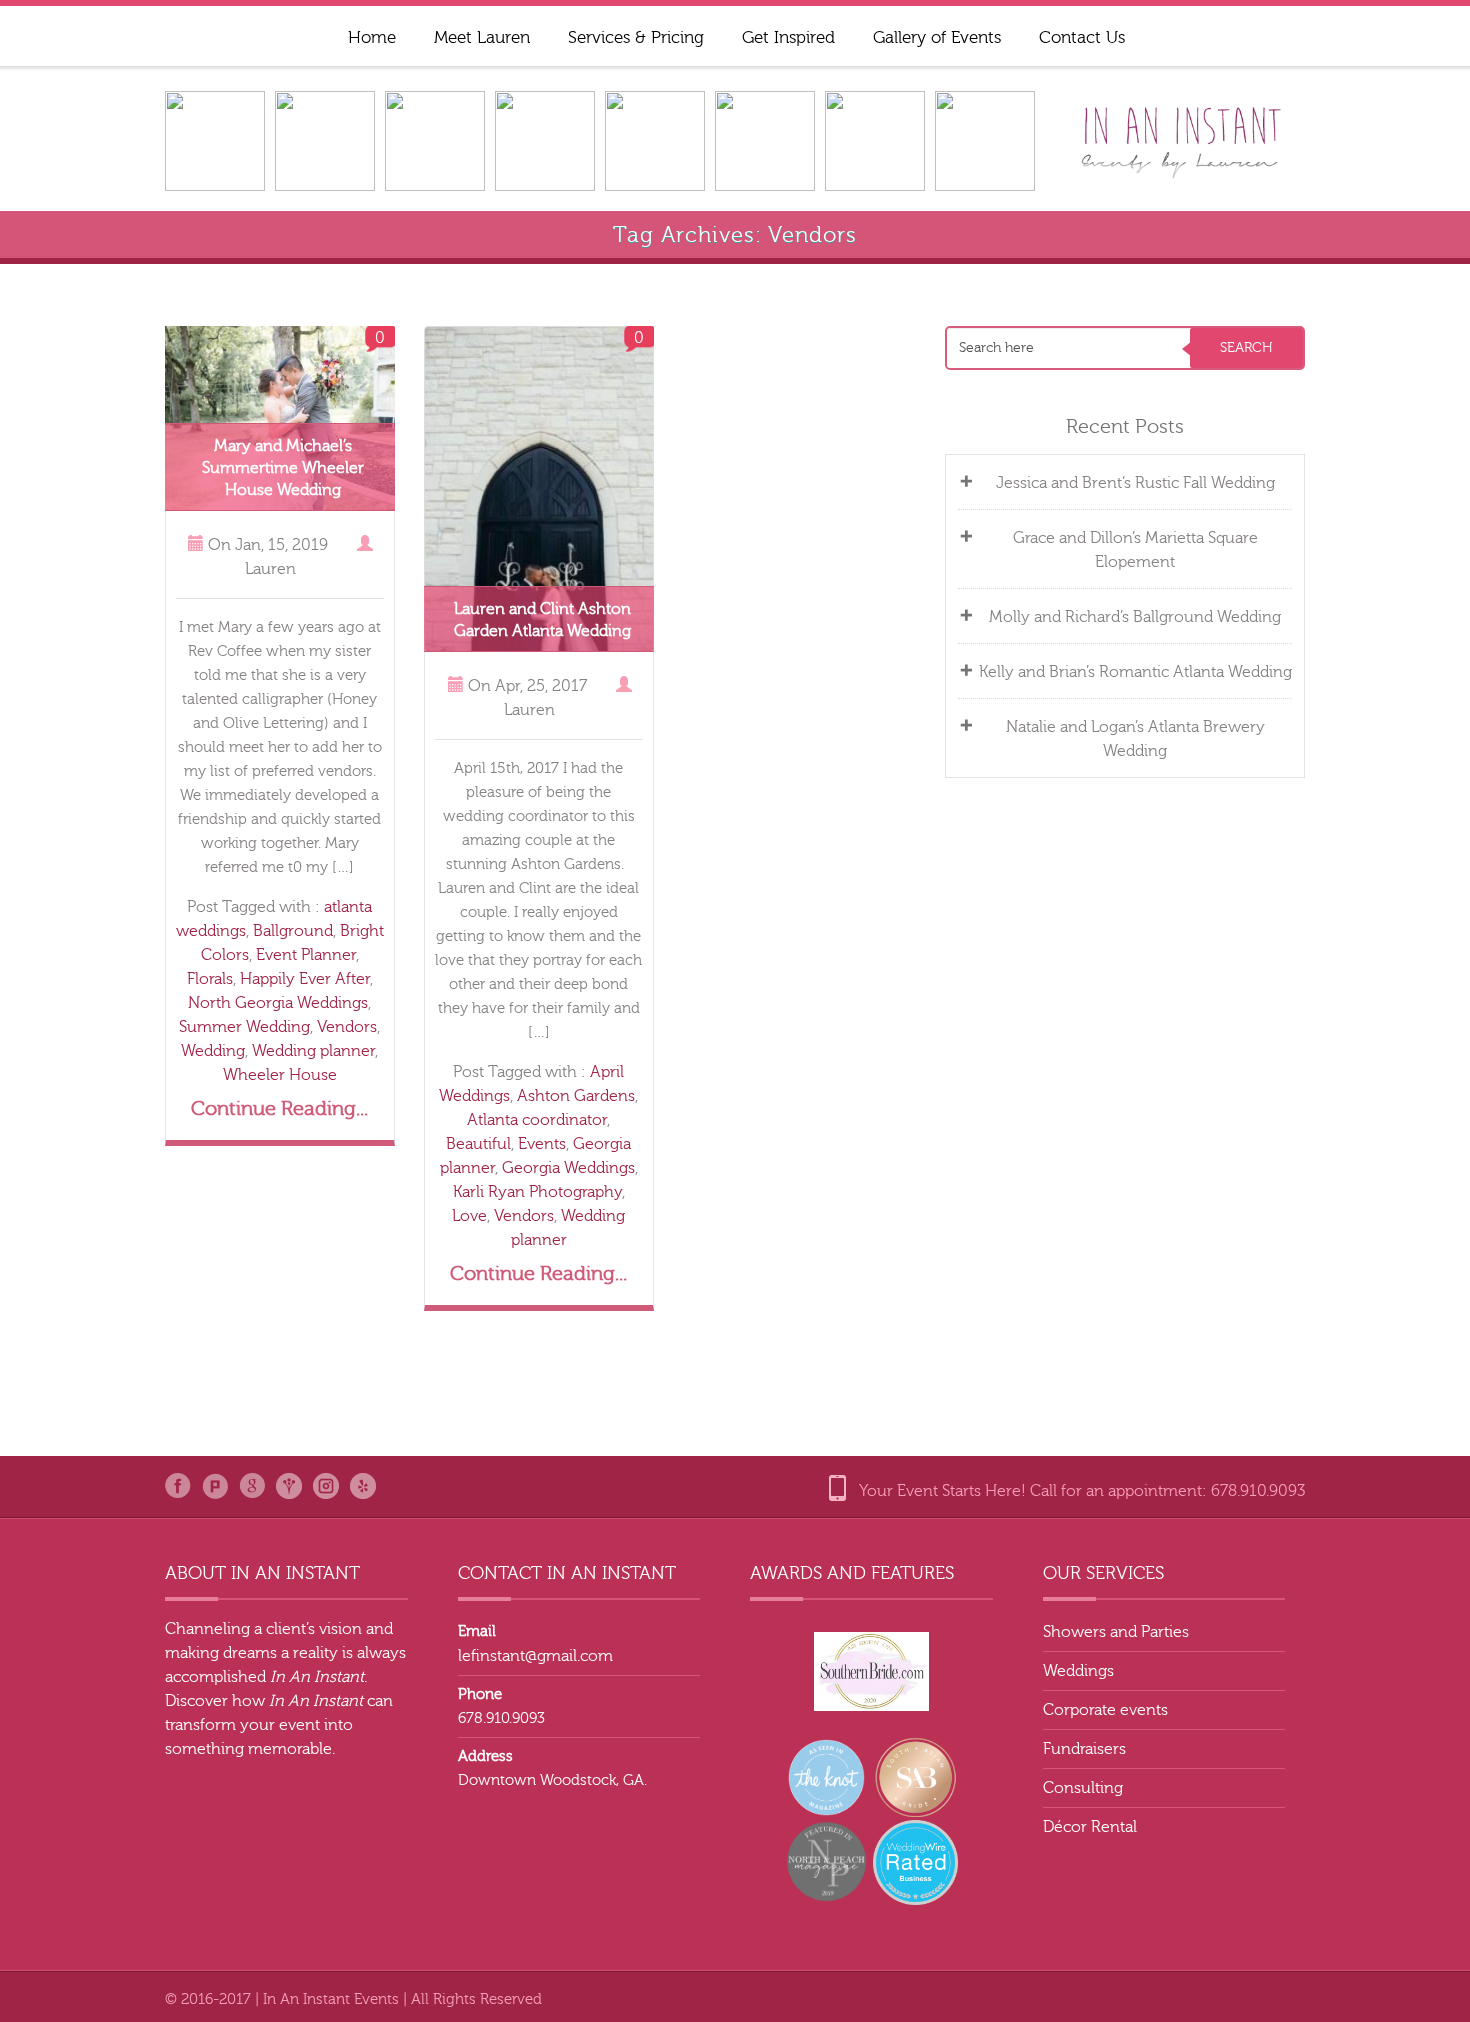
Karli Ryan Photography (537, 1192)
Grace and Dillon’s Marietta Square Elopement (1135, 550)
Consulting (1083, 1788)
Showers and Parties (1116, 1632)
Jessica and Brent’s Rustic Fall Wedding (1135, 483)
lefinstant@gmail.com (535, 1656)
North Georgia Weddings (278, 1003)
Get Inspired (788, 37)
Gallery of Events (937, 37)
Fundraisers (1084, 1749)
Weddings (1078, 1671)
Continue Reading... (279, 1108)
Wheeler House (280, 1075)
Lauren (270, 569)
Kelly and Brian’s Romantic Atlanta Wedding (1135, 672)
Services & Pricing (636, 37)
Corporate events (1105, 1710)
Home (372, 37)
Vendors (347, 1027)
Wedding (213, 1051)
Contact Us (1082, 37)
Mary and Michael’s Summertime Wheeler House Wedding (283, 468)
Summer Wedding (244, 1027)
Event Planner (306, 955)
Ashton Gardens (576, 1096)
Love (469, 1216)
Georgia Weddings (568, 1168)
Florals (210, 979)
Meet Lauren (482, 37)
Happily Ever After (305, 979)
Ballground (293, 931)
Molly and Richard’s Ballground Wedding (1135, 617)
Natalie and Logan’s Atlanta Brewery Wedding (1135, 739)
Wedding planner (313, 1051)
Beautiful (478, 1144)
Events (542, 1144)
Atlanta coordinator (537, 1120)
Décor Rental (1090, 1827)
